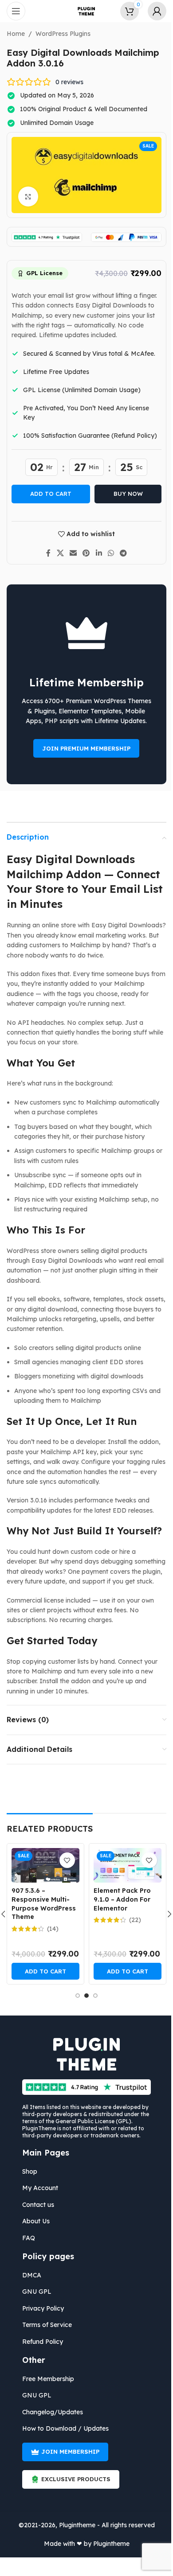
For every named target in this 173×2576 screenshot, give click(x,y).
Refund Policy (39, 2342)
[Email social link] (70, 553)
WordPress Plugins (60, 34)
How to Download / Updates (62, 2428)
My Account (37, 2188)
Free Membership (45, 2379)
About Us (33, 2221)
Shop (27, 2171)
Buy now (125, 494)
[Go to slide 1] (75, 1996)
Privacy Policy (40, 2308)
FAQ (26, 2238)
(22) (132, 1920)
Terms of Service (44, 2325)
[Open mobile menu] (16, 11)
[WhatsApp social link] (108, 553)
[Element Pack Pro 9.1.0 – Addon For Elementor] (124, 1865)
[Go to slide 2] (83, 1996)
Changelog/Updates (49, 2412)
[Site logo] (83, 11)
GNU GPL (34, 2292)
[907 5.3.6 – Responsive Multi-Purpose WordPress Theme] (42, 1865)
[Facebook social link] (45, 553)
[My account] (150, 11)
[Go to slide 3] (92, 1996)
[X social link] (57, 553)
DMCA (29, 2275)
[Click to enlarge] (25, 197)
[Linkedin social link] (96, 553)
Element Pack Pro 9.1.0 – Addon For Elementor (119, 1899)
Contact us (35, 2205)
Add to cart (48, 494)
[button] (42, 1971)
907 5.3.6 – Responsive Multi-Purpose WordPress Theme (40, 1904)
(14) (49, 1929)
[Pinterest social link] (83, 553)
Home (13, 34)
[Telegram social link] (120, 553)
